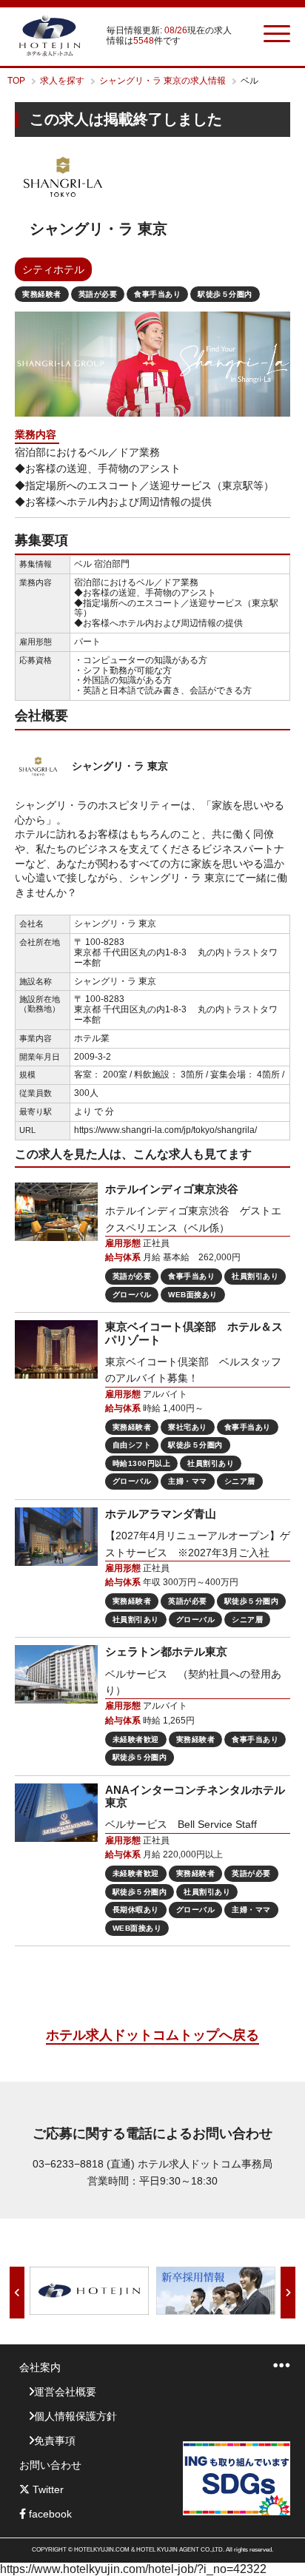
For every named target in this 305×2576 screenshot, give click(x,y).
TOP (16, 81)
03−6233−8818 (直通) (84, 2164)
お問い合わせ (50, 2465)
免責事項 (55, 2441)
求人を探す (62, 81)
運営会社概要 (65, 2392)
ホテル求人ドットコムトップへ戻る (152, 2035)
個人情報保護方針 (76, 2416)
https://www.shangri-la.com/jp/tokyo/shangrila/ (165, 1130)
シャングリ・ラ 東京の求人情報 (162, 81)
